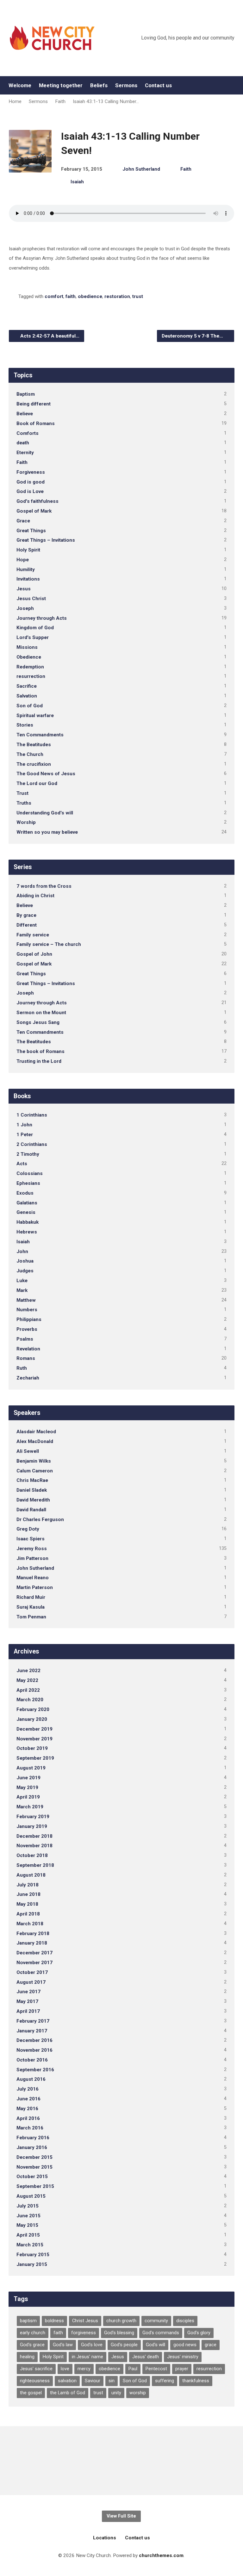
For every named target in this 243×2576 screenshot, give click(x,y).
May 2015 (27, 2225)
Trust (22, 793)
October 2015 (32, 2177)
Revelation (28, 1349)
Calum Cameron (35, 1471)
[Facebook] (232, 85)
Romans (26, 1358)
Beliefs (99, 85)
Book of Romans (36, 423)
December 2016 (34, 2040)
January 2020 (32, 1719)
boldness (54, 2321)
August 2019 (31, 1768)
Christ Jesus (85, 2321)
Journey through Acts (42, 618)
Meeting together (61, 85)
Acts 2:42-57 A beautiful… (49, 336)
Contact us (158, 85)
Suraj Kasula (31, 1607)
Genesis (26, 1212)
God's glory (199, 2333)
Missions (27, 647)
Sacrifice (27, 686)
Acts (22, 1164)
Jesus (24, 589)
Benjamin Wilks (34, 1461)
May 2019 (27, 1787)
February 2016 (33, 2138)
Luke (22, 1281)
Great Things (31, 531)
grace (211, 2345)
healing (27, 2357)
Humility (26, 569)
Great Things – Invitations (46, 540)
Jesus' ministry (183, 2357)
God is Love (30, 491)
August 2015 (31, 2196)
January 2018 (32, 1943)
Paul (133, 2369)
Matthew (26, 1300)
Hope (23, 560)
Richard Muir (31, 1597)
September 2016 (35, 2070)
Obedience (29, 657)
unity (116, 2393)
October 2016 (32, 2060)
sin (112, 2381)
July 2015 (28, 2206)
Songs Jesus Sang (38, 1022)
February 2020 (33, 1709)
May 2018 (27, 1904)
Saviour (93, 2381)
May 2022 (27, 1680)
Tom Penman (31, 1617)
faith (71, 296)
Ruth (22, 1368)
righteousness (35, 2381)
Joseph (25, 608)
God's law (63, 2345)
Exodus (25, 1193)
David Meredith (33, 1500)
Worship (26, 822)
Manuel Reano (33, 1578)
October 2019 (32, 1748)
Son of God (30, 706)
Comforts (28, 433)
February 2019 (33, 1817)
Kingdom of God (35, 628)
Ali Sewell (28, 1451)
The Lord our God (37, 783)
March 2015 (30, 2245)
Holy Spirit (28, 550)
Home (15, 101)
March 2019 (30, 1807)
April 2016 (28, 2118)
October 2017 (32, 1972)
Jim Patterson (32, 1558)
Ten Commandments (40, 735)
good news (185, 2345)
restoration (117, 296)
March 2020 (30, 1700)
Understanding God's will (45, 813)
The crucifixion (34, 764)
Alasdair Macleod (36, 1432)
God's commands (161, 2333)
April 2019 (28, 1797)
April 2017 (28, 2011)
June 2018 (28, 1894)
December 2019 (34, 1729)
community (156, 2321)
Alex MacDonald (35, 1441)
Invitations (28, 579)
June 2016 (28, 2099)
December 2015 (34, 2157)
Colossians (30, 1173)
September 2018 (35, 1865)
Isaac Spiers (31, 1539)
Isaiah (77, 182)
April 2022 (28, 1690)
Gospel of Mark (34, 511)
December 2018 (34, 1836)
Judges (25, 1271)
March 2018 (30, 1924)
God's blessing (119, 2333)
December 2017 (34, 1953)
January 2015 (32, 2264)
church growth (121, 2321)
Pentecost (156, 2369)
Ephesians (28, 1183)
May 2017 (27, 2001)
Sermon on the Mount (41, 1013)
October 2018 (32, 1855)
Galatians (27, 1203)
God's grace (32, 2345)
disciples (185, 2321)
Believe (25, 414)
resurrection (31, 676)
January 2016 (32, 2147)
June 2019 (28, 1778)
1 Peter (25, 1135)
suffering (165, 2381)
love (65, 2369)
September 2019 (35, 1758)
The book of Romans (40, 1051)
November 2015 (34, 2167)
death (23, 443)
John (22, 1251)
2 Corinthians (32, 1144)
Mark (22, 1290)
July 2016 (28, 2089)
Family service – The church (49, 944)
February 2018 (33, 1934)
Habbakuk (28, 1222)
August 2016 (31, 2079)
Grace (23, 521)
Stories (25, 725)
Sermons (126, 85)
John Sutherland (141, 169)
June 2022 (28, 1671)
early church (33, 2333)
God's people (124, 2345)
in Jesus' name (87, 2357)
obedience (90, 296)
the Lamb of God (68, 2393)
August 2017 (31, 1982)
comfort (54, 296)
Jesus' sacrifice (36, 2369)
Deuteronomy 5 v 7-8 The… (193, 336)
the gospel (31, 2393)
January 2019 (32, 1826)
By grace (26, 915)
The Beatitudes (34, 745)
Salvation (27, 696)
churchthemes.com (161, 2555)
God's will (156, 2345)
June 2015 (28, 2216)
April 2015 (28, 2235)
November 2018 (34, 1846)
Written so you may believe (47, 832)
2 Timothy (28, 1154)
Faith (60, 101)
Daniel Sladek (32, 1490)
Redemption (30, 667)
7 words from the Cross (44, 886)
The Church (30, 754)
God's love (92, 2345)
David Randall (31, 1510)
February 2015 (33, 2255)
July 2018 (28, 1885)
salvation (67, 2381)
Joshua (25, 1261)
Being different (34, 404)
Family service (33, 935)
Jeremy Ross (32, 1549)
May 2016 (27, 2109)
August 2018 (31, 1875)
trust (138, 296)
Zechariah (28, 1378)
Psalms (25, 1339)
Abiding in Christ (35, 896)
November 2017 (34, 1963)
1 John (24, 1125)
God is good (31, 482)
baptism (28, 2321)
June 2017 (28, 1992)
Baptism (26, 394)
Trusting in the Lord (39, 1061)
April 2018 (28, 1914)
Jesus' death (146, 2357)
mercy (84, 2369)
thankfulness (196, 2381)
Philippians (29, 1319)
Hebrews (27, 1232)
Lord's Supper (33, 637)
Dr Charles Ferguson (40, 1519)
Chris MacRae (32, 1480)
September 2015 (35, 2186)
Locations (105, 2538)
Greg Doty (28, 1529)
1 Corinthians (32, 1115)
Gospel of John (34, 954)
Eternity (25, 453)
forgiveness (84, 2333)
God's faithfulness (37, 501)
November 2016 (34, 2050)
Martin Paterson (35, 1587)
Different (27, 925)
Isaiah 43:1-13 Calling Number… (106, 101)
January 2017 (32, 2031)
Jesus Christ (31, 599)
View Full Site (121, 2516)
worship (138, 2393)
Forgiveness (31, 472)
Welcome (20, 85)
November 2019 (34, 1739)
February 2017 (33, 2021)
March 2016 (30, 2128)
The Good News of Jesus (46, 774)
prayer (182, 2369)
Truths (24, 803)
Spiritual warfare (35, 716)
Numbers (27, 1310)
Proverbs (27, 1329)
